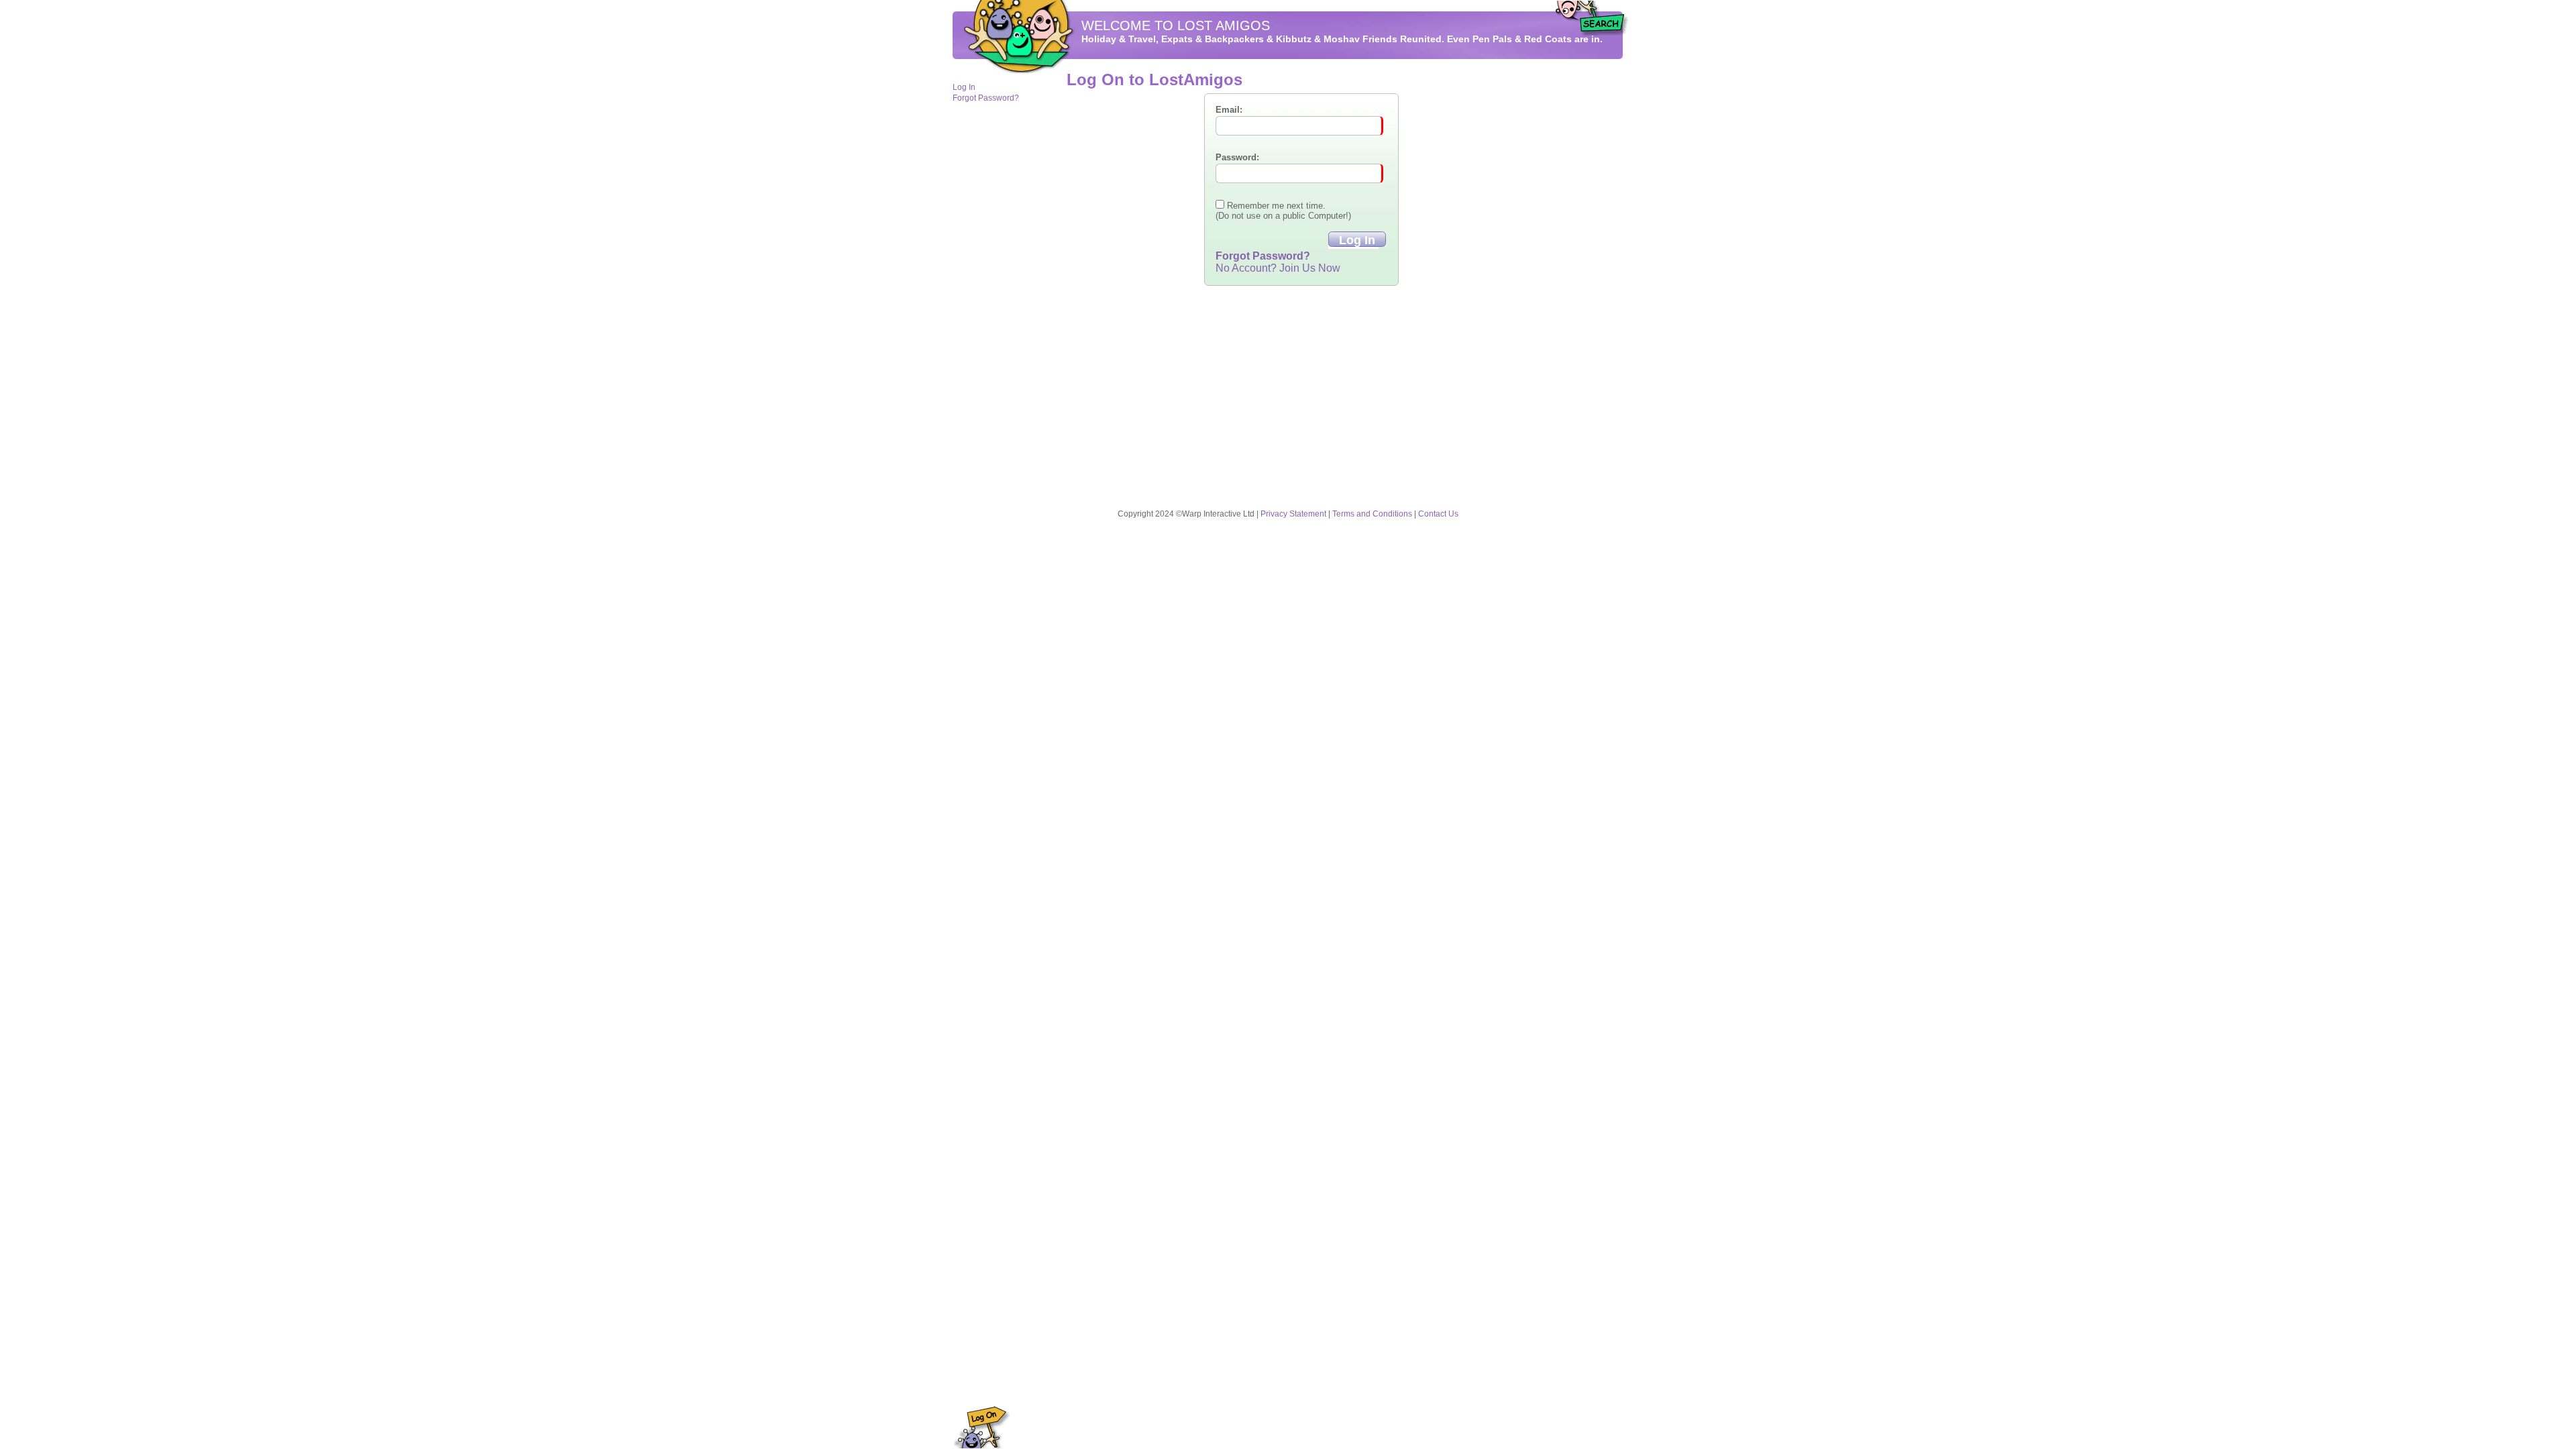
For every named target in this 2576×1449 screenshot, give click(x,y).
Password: (1237, 157)
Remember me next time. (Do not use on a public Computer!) (1283, 211)
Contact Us (1438, 514)
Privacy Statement (1293, 514)
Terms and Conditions (1372, 514)
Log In (964, 87)
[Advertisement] (1583, 276)
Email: (1229, 110)
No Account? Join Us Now (1278, 268)
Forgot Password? (986, 98)
